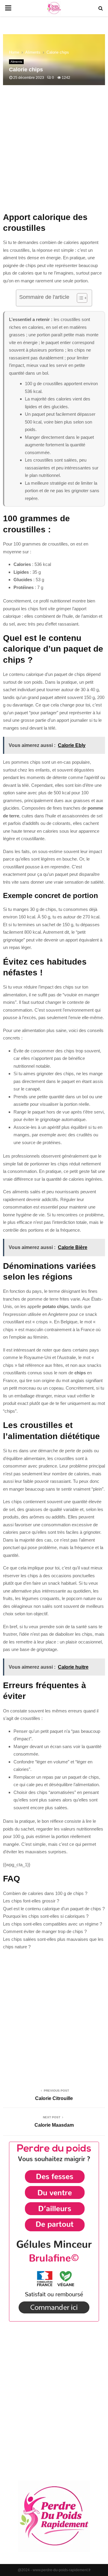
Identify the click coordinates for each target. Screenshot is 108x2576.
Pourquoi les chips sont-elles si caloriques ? (46, 1916)
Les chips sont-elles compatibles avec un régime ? (52, 1924)
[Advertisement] (54, 152)
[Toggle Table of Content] (79, 298)
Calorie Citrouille (54, 2098)
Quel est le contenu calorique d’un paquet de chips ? (54, 1909)
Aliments (16, 62)
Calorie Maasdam (54, 2125)
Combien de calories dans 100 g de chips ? (45, 1893)
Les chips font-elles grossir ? (31, 1901)
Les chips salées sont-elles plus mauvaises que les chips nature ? (53, 1943)
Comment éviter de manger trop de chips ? (45, 1931)
